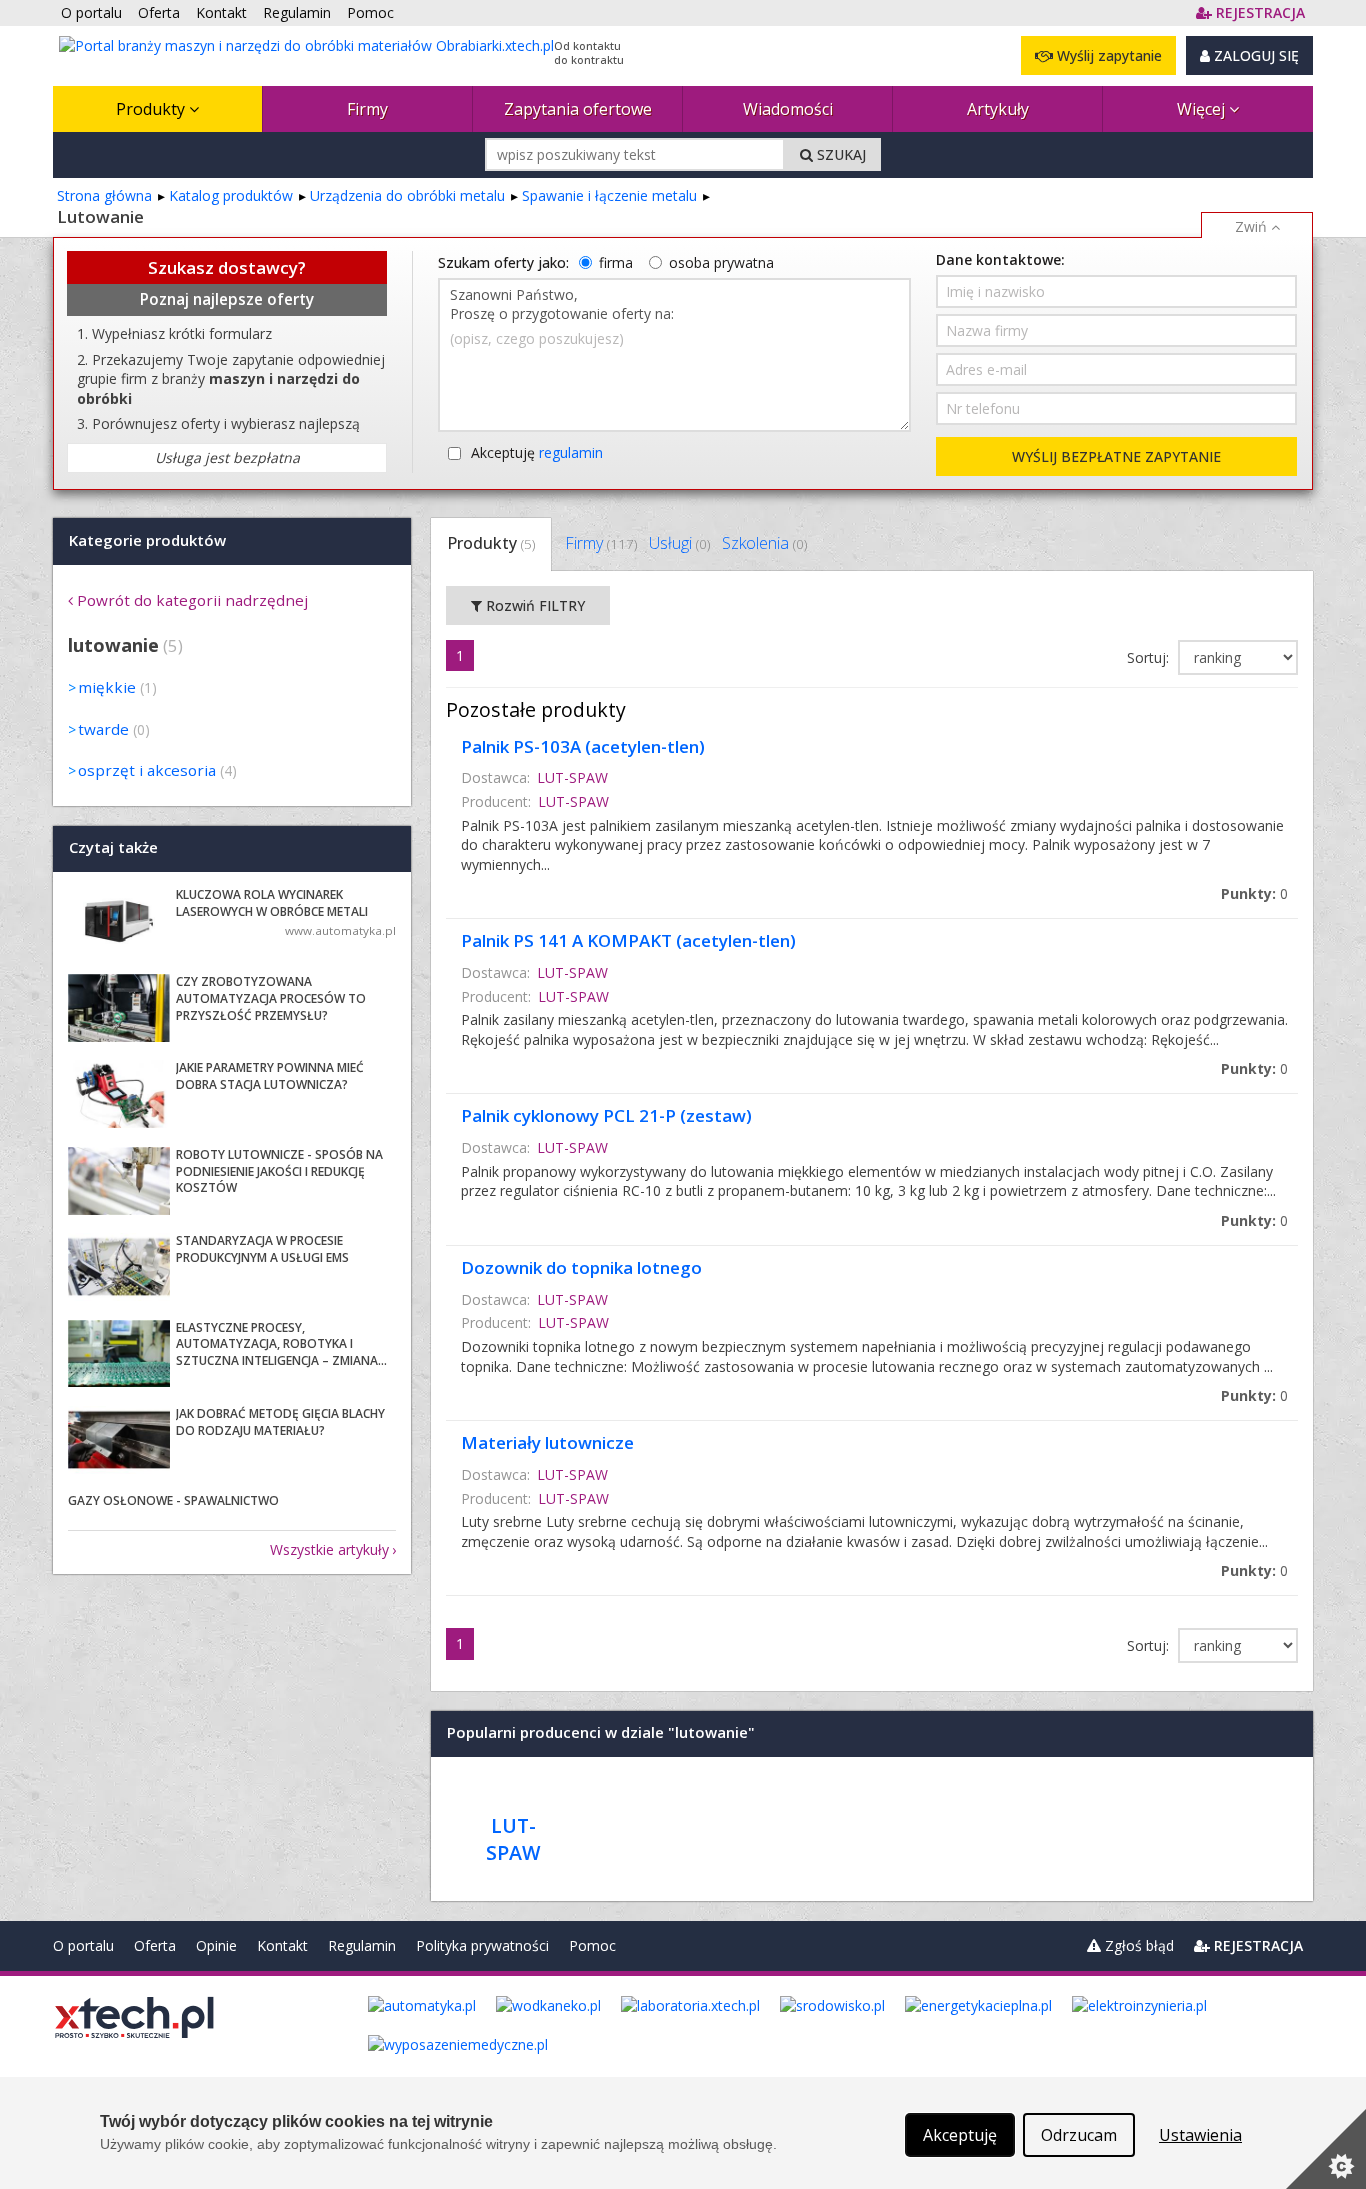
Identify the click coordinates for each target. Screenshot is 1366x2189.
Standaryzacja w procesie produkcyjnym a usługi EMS (262, 1249)
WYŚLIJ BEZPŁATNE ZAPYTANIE (1116, 456)
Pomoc (592, 1945)
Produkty (152, 109)
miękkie (107, 687)
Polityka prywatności (482, 1945)
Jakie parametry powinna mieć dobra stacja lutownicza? (270, 1076)
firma (616, 262)
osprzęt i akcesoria (147, 770)
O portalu (83, 1945)
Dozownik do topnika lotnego (581, 1267)
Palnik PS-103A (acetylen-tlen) (583, 746)
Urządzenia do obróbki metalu (407, 195)
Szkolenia (764, 543)
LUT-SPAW (572, 777)
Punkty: (1254, 893)
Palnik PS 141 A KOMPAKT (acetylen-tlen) (628, 940)
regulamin (571, 452)
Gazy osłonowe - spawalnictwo (173, 1500)
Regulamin (362, 1945)
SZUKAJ (839, 154)
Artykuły (998, 109)
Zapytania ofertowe (578, 109)
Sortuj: (1150, 657)
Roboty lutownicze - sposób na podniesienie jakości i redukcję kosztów (279, 1171)
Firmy (367, 109)
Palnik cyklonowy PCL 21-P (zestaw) (606, 1115)
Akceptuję (537, 452)
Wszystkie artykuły (329, 1549)
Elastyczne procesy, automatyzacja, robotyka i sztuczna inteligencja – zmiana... (281, 1344)
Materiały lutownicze (547, 1442)
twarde (103, 729)
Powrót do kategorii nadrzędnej (192, 600)
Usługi (679, 543)
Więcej (1203, 109)
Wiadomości (788, 109)
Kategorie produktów (147, 540)
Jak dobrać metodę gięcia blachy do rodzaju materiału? (280, 1422)
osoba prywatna (721, 262)
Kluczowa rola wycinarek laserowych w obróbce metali (272, 903)
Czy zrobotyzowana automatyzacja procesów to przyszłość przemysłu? (271, 998)
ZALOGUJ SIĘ (1254, 55)
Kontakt (282, 1945)
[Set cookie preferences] (1326, 2149)
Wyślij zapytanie (1107, 55)
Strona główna (104, 195)
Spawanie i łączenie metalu (609, 195)
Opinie (216, 1945)
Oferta (155, 1945)
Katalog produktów (231, 195)
